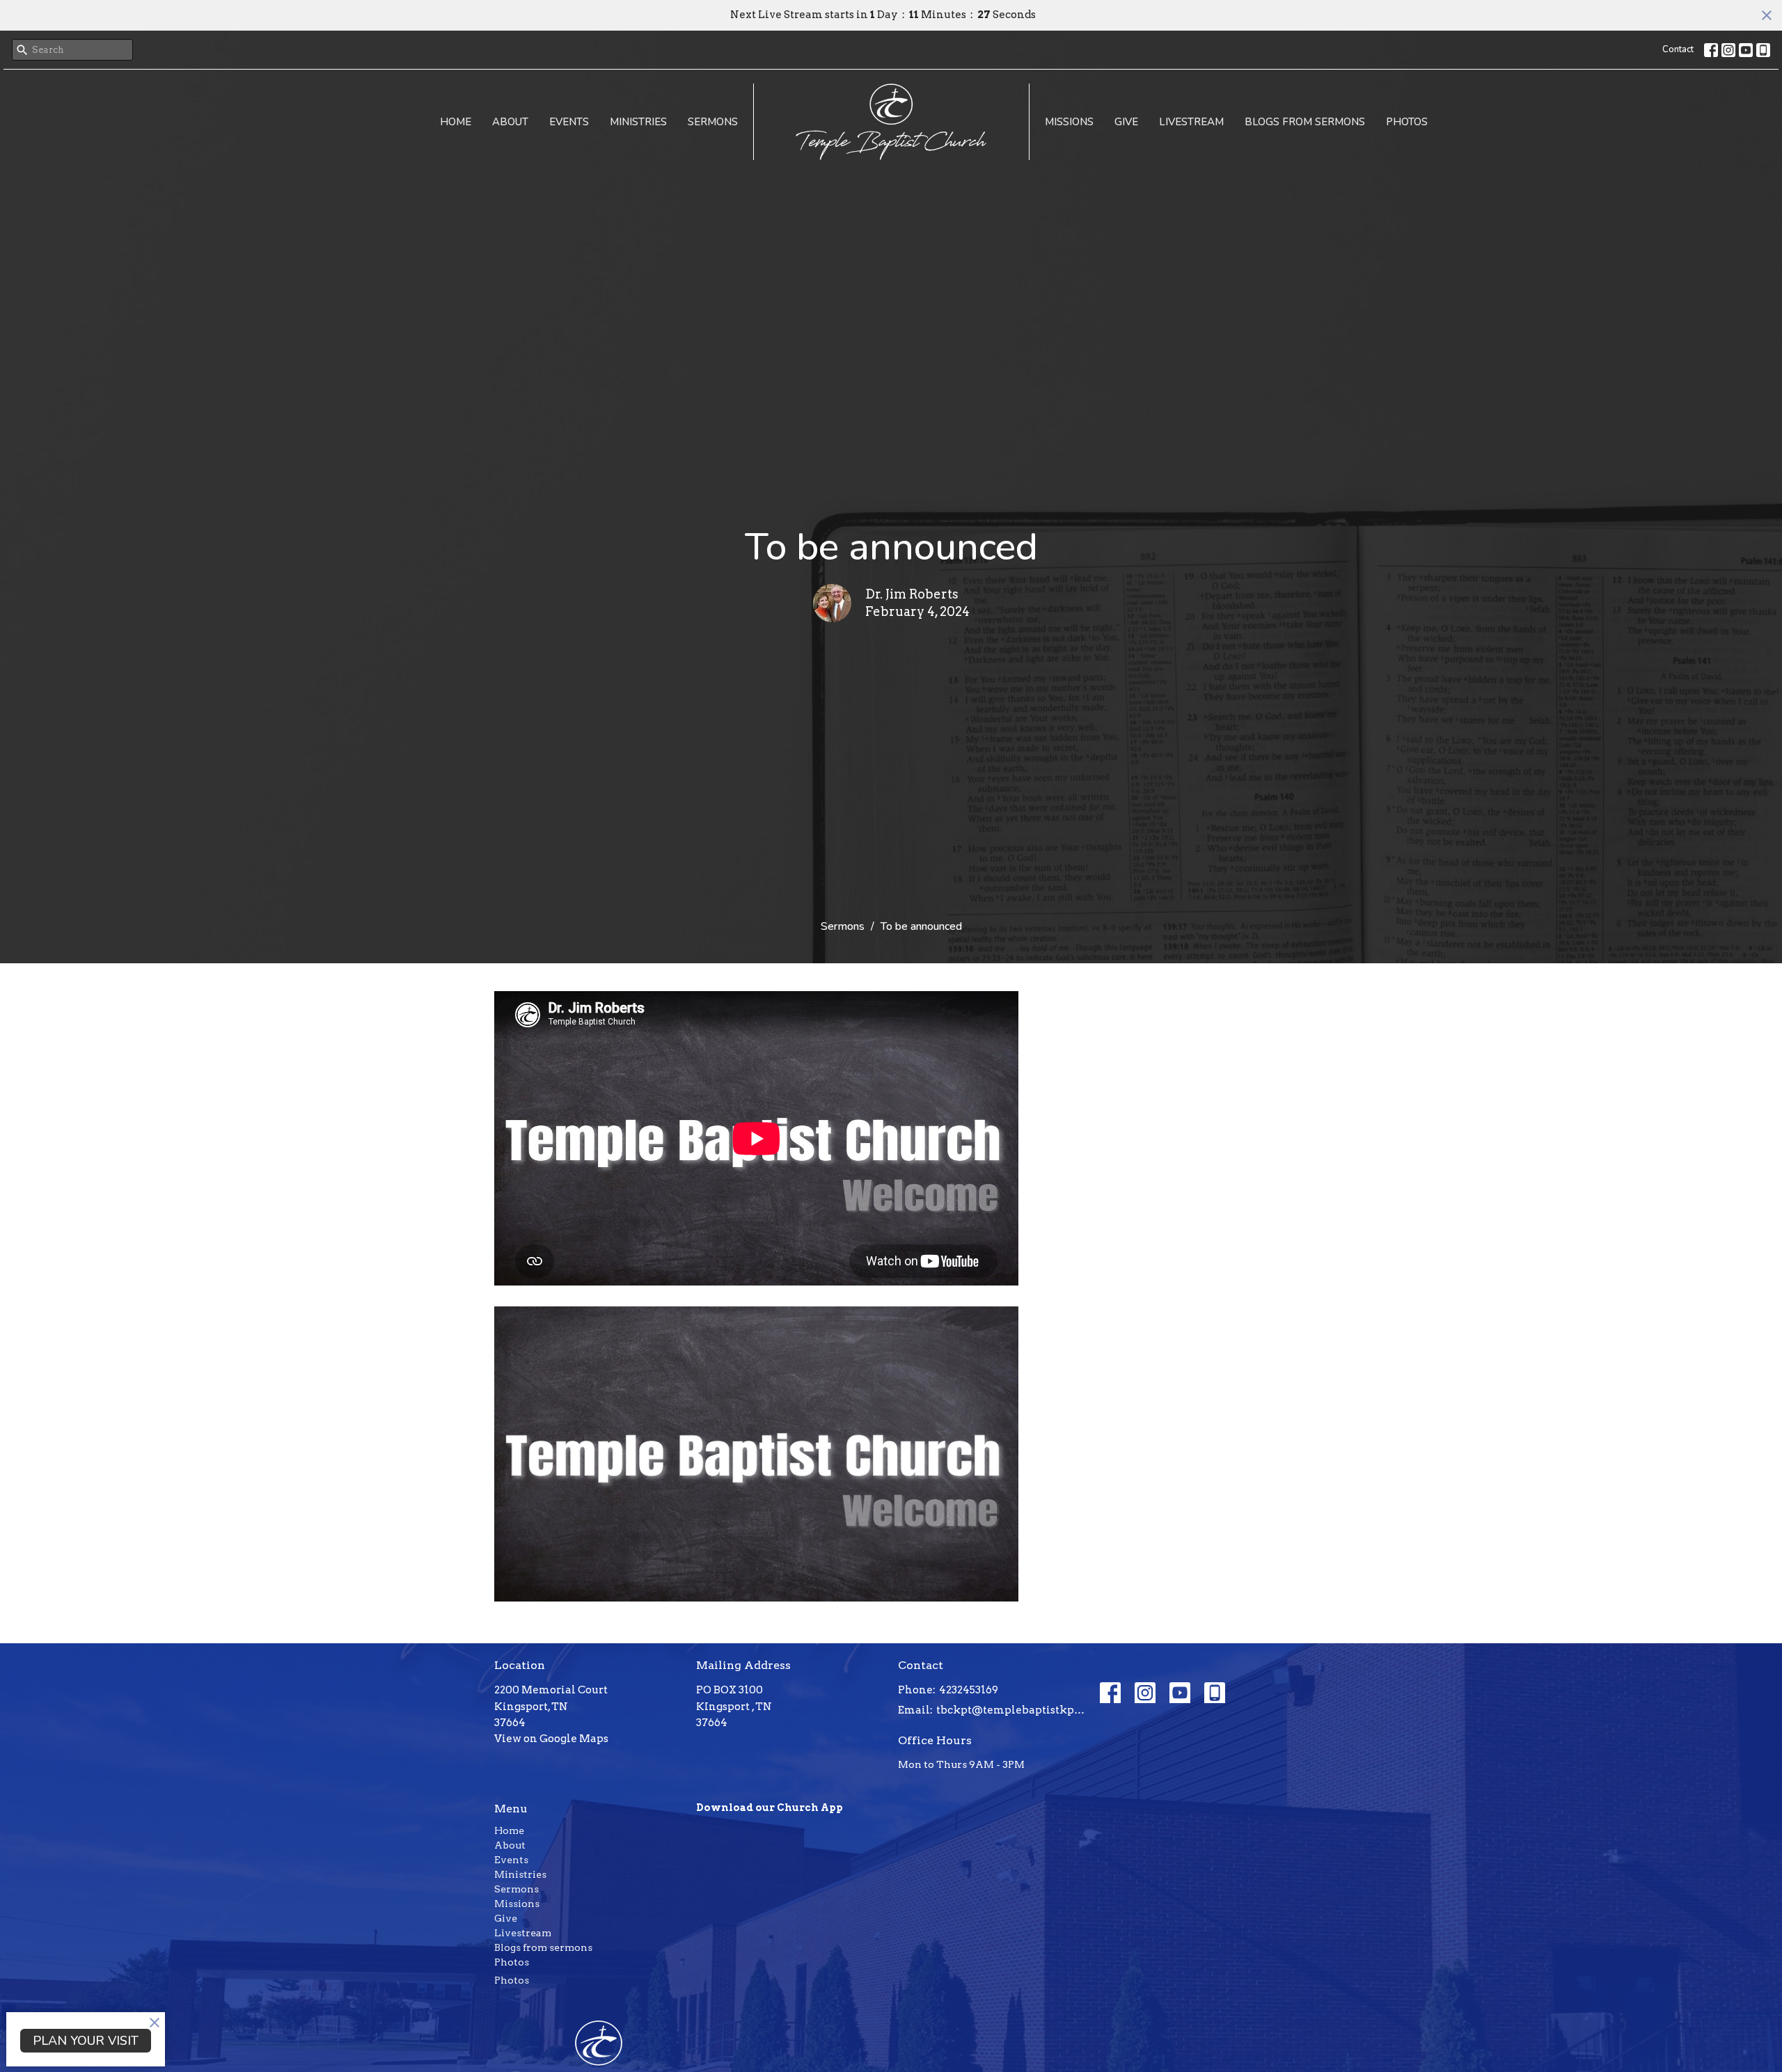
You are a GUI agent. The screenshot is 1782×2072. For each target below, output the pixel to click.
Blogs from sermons (1305, 122)
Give (1126, 122)
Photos (1407, 122)
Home (456, 122)
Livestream (1191, 122)
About (510, 122)
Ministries (638, 122)
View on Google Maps (551, 1739)
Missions (1069, 122)
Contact (1678, 49)
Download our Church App (770, 1808)
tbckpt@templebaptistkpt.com (1011, 1710)
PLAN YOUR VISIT (86, 2041)
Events (569, 122)
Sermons (713, 122)
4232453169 (969, 1690)
